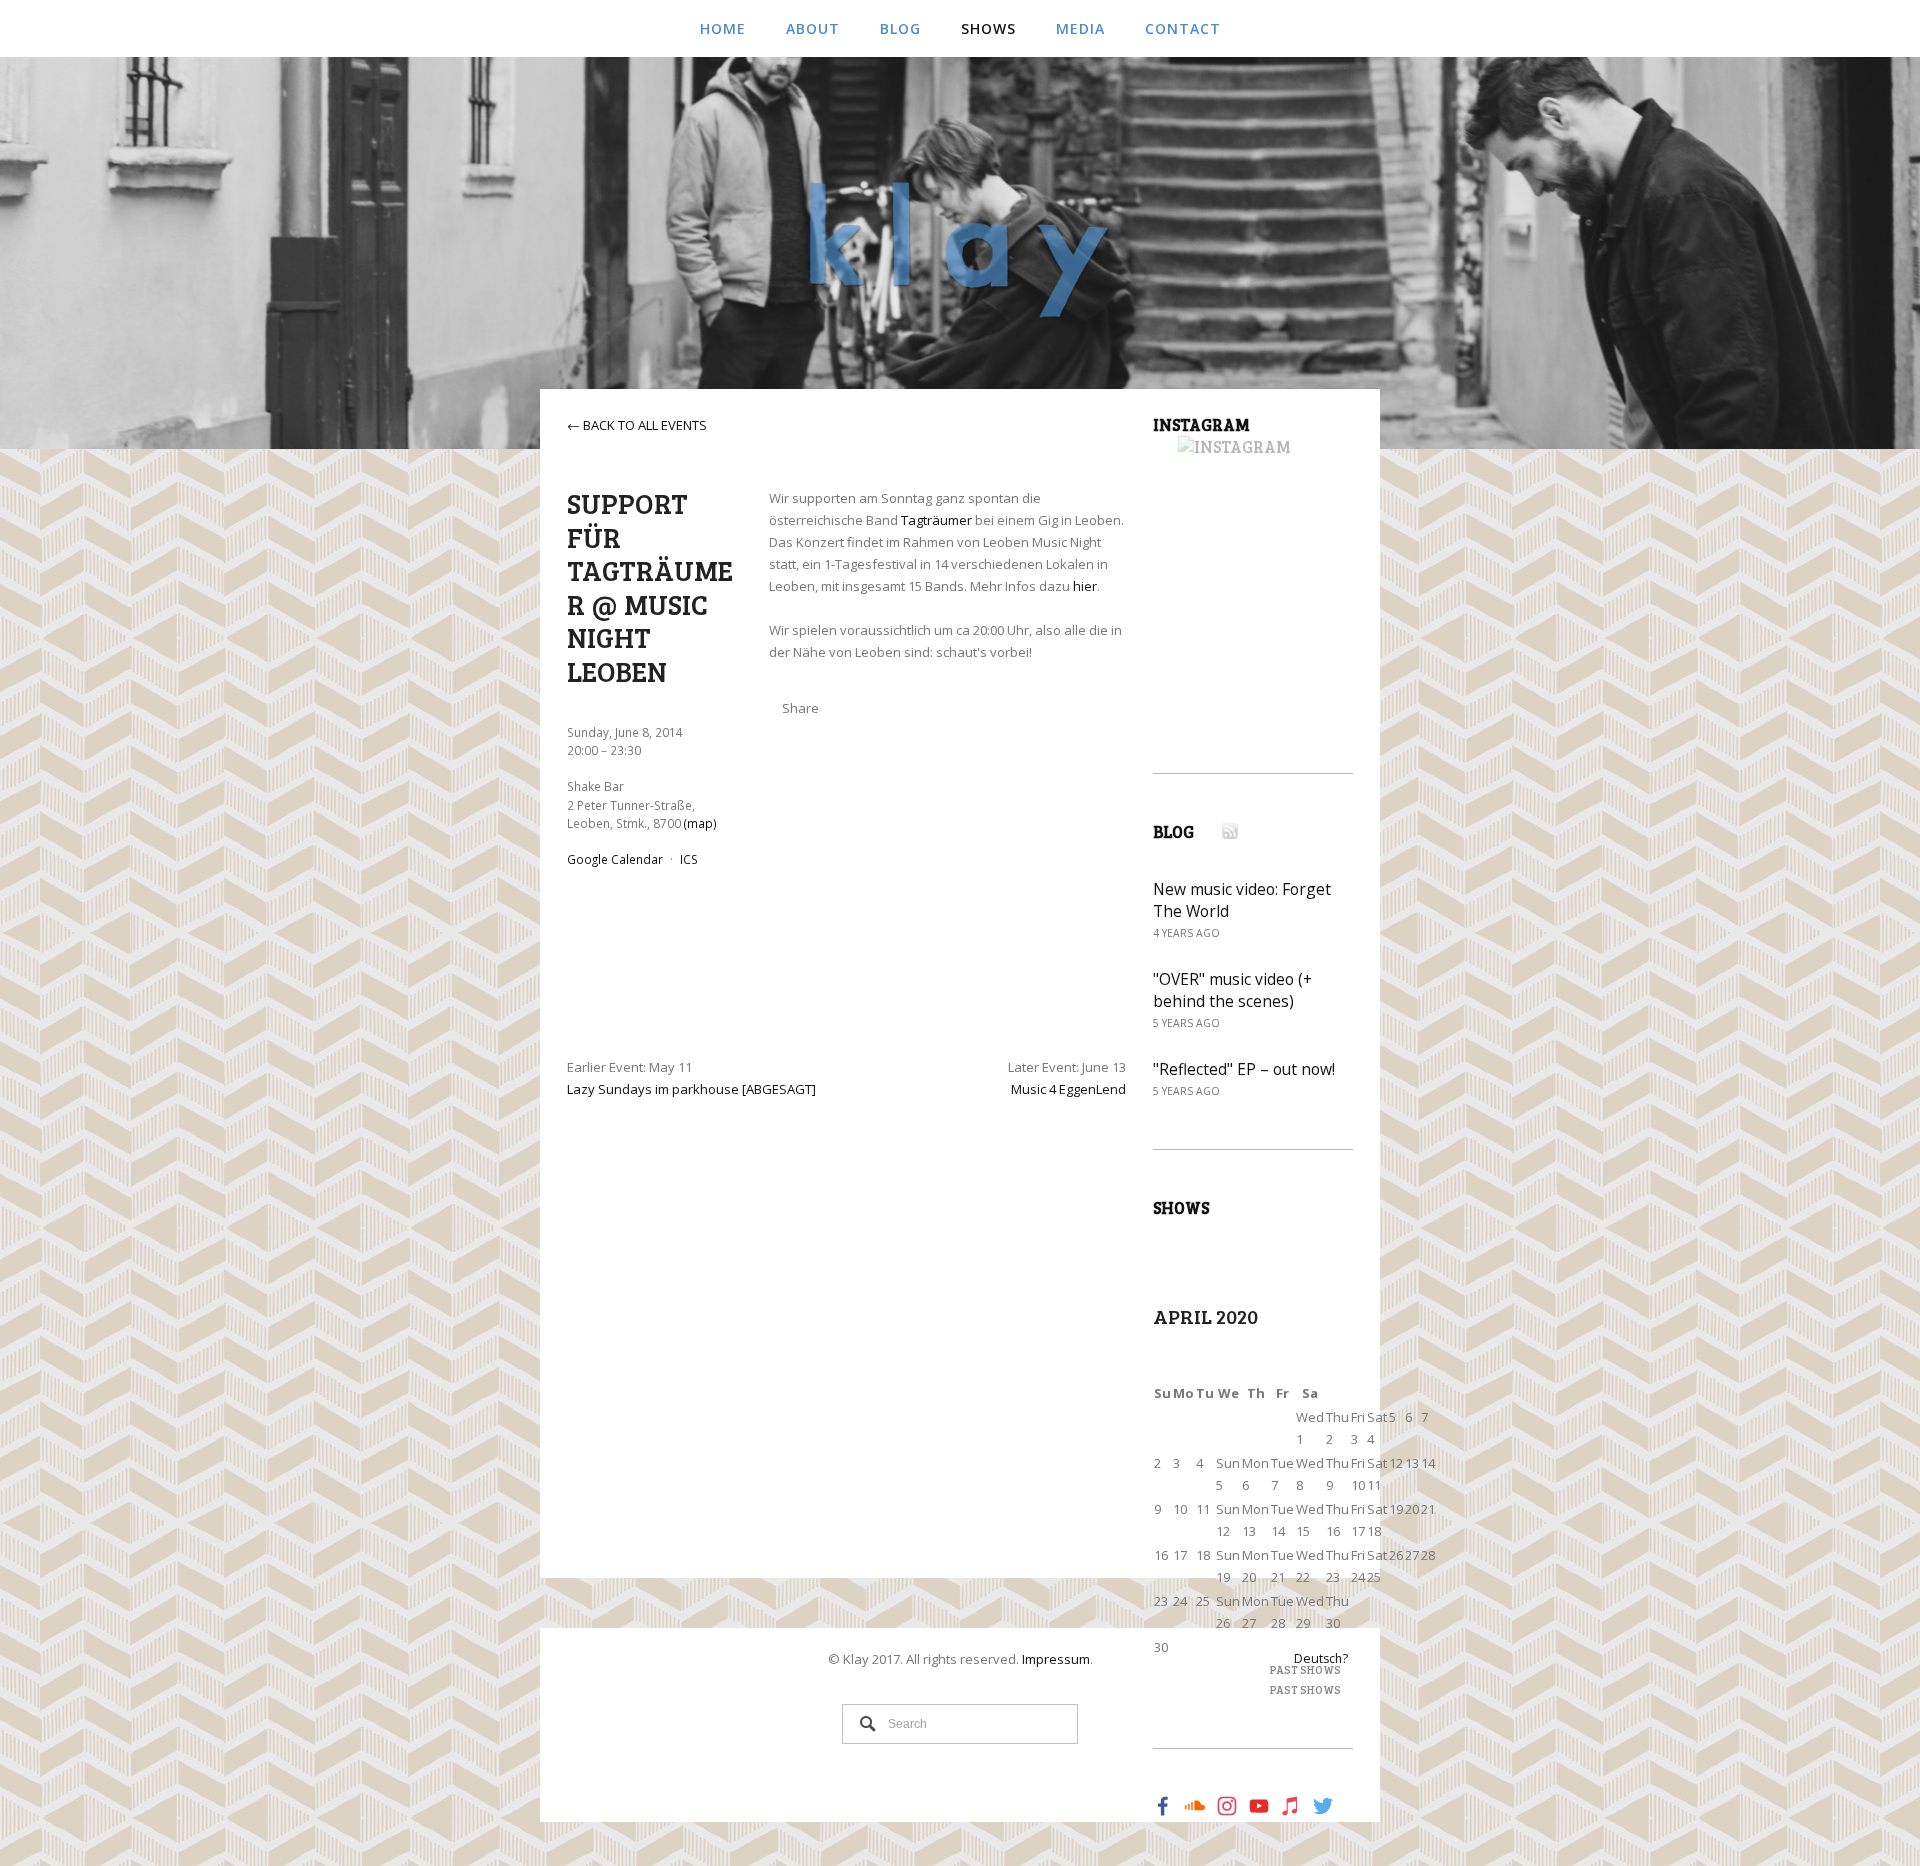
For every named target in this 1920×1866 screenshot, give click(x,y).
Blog (900, 28)
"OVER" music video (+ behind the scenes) (1232, 990)
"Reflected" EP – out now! (1244, 1069)
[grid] (1294, 1521)
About (813, 28)
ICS (689, 859)
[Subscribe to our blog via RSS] (1217, 832)
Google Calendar (615, 859)
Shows (988, 28)
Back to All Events (645, 425)
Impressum (1056, 1659)
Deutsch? (1321, 1658)
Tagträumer (936, 520)
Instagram (1201, 425)
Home (723, 28)
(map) (700, 823)
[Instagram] (1222, 448)
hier (1085, 586)
